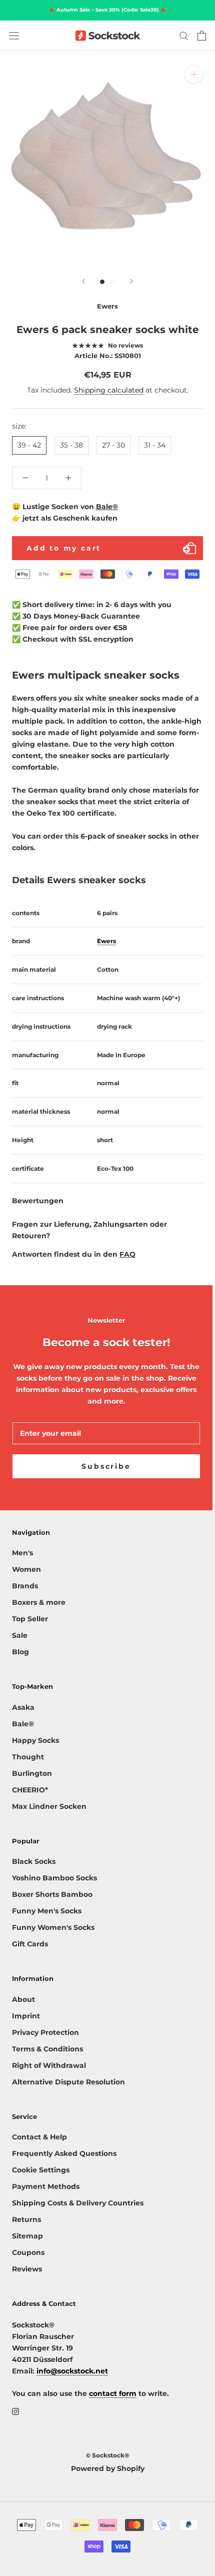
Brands (25, 1586)
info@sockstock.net (72, 2371)
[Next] (131, 281)
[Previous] (83, 281)
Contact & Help (39, 2137)
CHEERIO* (30, 1790)
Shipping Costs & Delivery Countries (78, 2203)
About (23, 1999)
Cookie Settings (41, 2170)
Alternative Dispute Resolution (68, 2082)
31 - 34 (155, 445)
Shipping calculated (109, 390)
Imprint (26, 2016)
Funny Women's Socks (53, 1927)
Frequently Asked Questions (64, 2153)
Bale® (107, 507)
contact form (113, 2393)
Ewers (106, 941)
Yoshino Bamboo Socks (54, 1878)
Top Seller (30, 1619)
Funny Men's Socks (47, 1911)
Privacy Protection (45, 2032)
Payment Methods (46, 2186)
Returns (26, 2219)
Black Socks (34, 1861)
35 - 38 (71, 445)
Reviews (27, 2269)
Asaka (23, 1707)
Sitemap (27, 2236)
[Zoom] (194, 74)
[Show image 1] (102, 282)
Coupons (28, 2252)
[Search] (184, 35)
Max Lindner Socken (49, 1806)
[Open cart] (202, 36)
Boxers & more (39, 1602)
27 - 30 (113, 445)
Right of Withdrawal (49, 2065)
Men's (22, 1553)
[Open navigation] (14, 36)
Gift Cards (30, 1944)
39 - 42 (29, 445)
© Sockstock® (107, 2455)
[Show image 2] (113, 282)
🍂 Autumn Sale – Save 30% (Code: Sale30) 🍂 (108, 10)
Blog (20, 1652)
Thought (28, 1757)
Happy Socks (35, 1740)
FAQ (127, 1254)
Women (26, 1569)
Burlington (32, 1773)
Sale (20, 1635)
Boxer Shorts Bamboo (52, 1894)
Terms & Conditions (47, 2049)
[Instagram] (15, 2411)
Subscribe (106, 1466)
